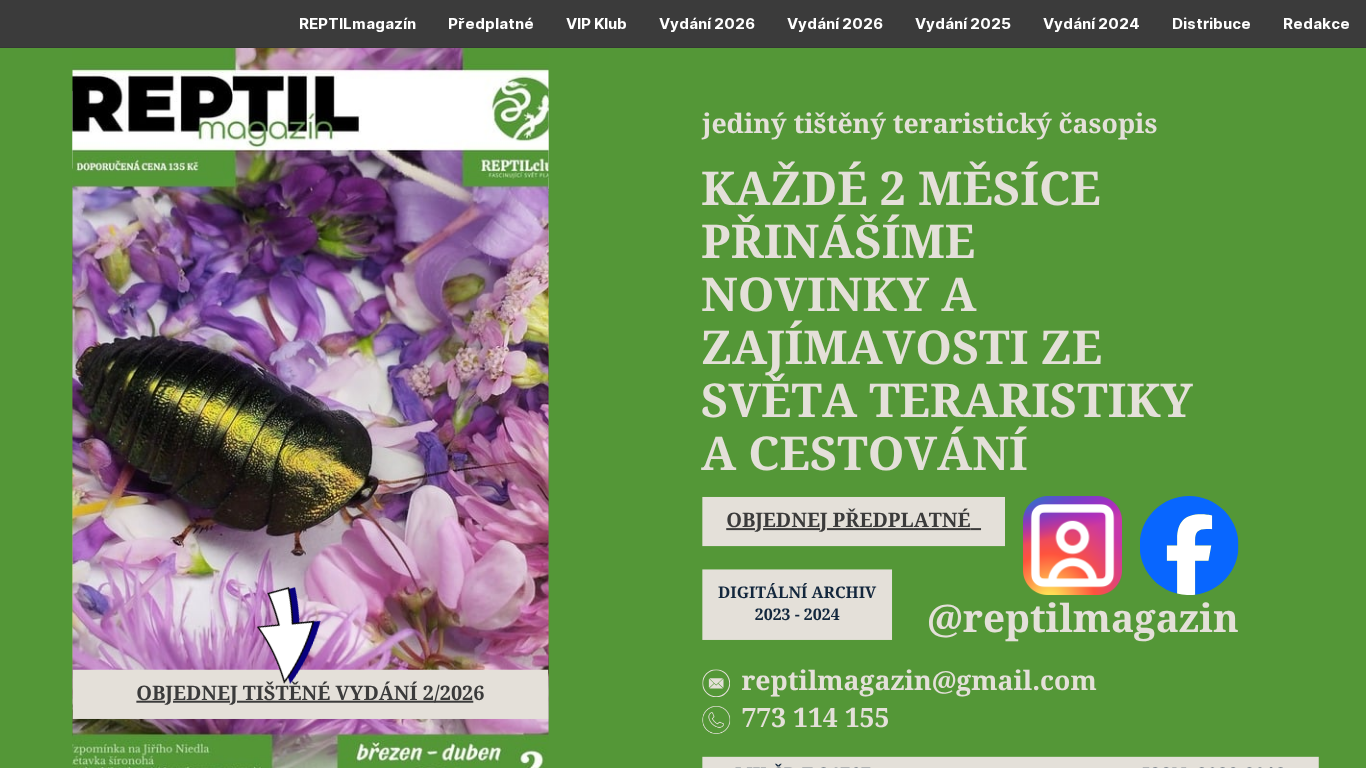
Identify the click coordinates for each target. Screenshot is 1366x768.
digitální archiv (797, 592)
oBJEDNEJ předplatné (848, 519)
